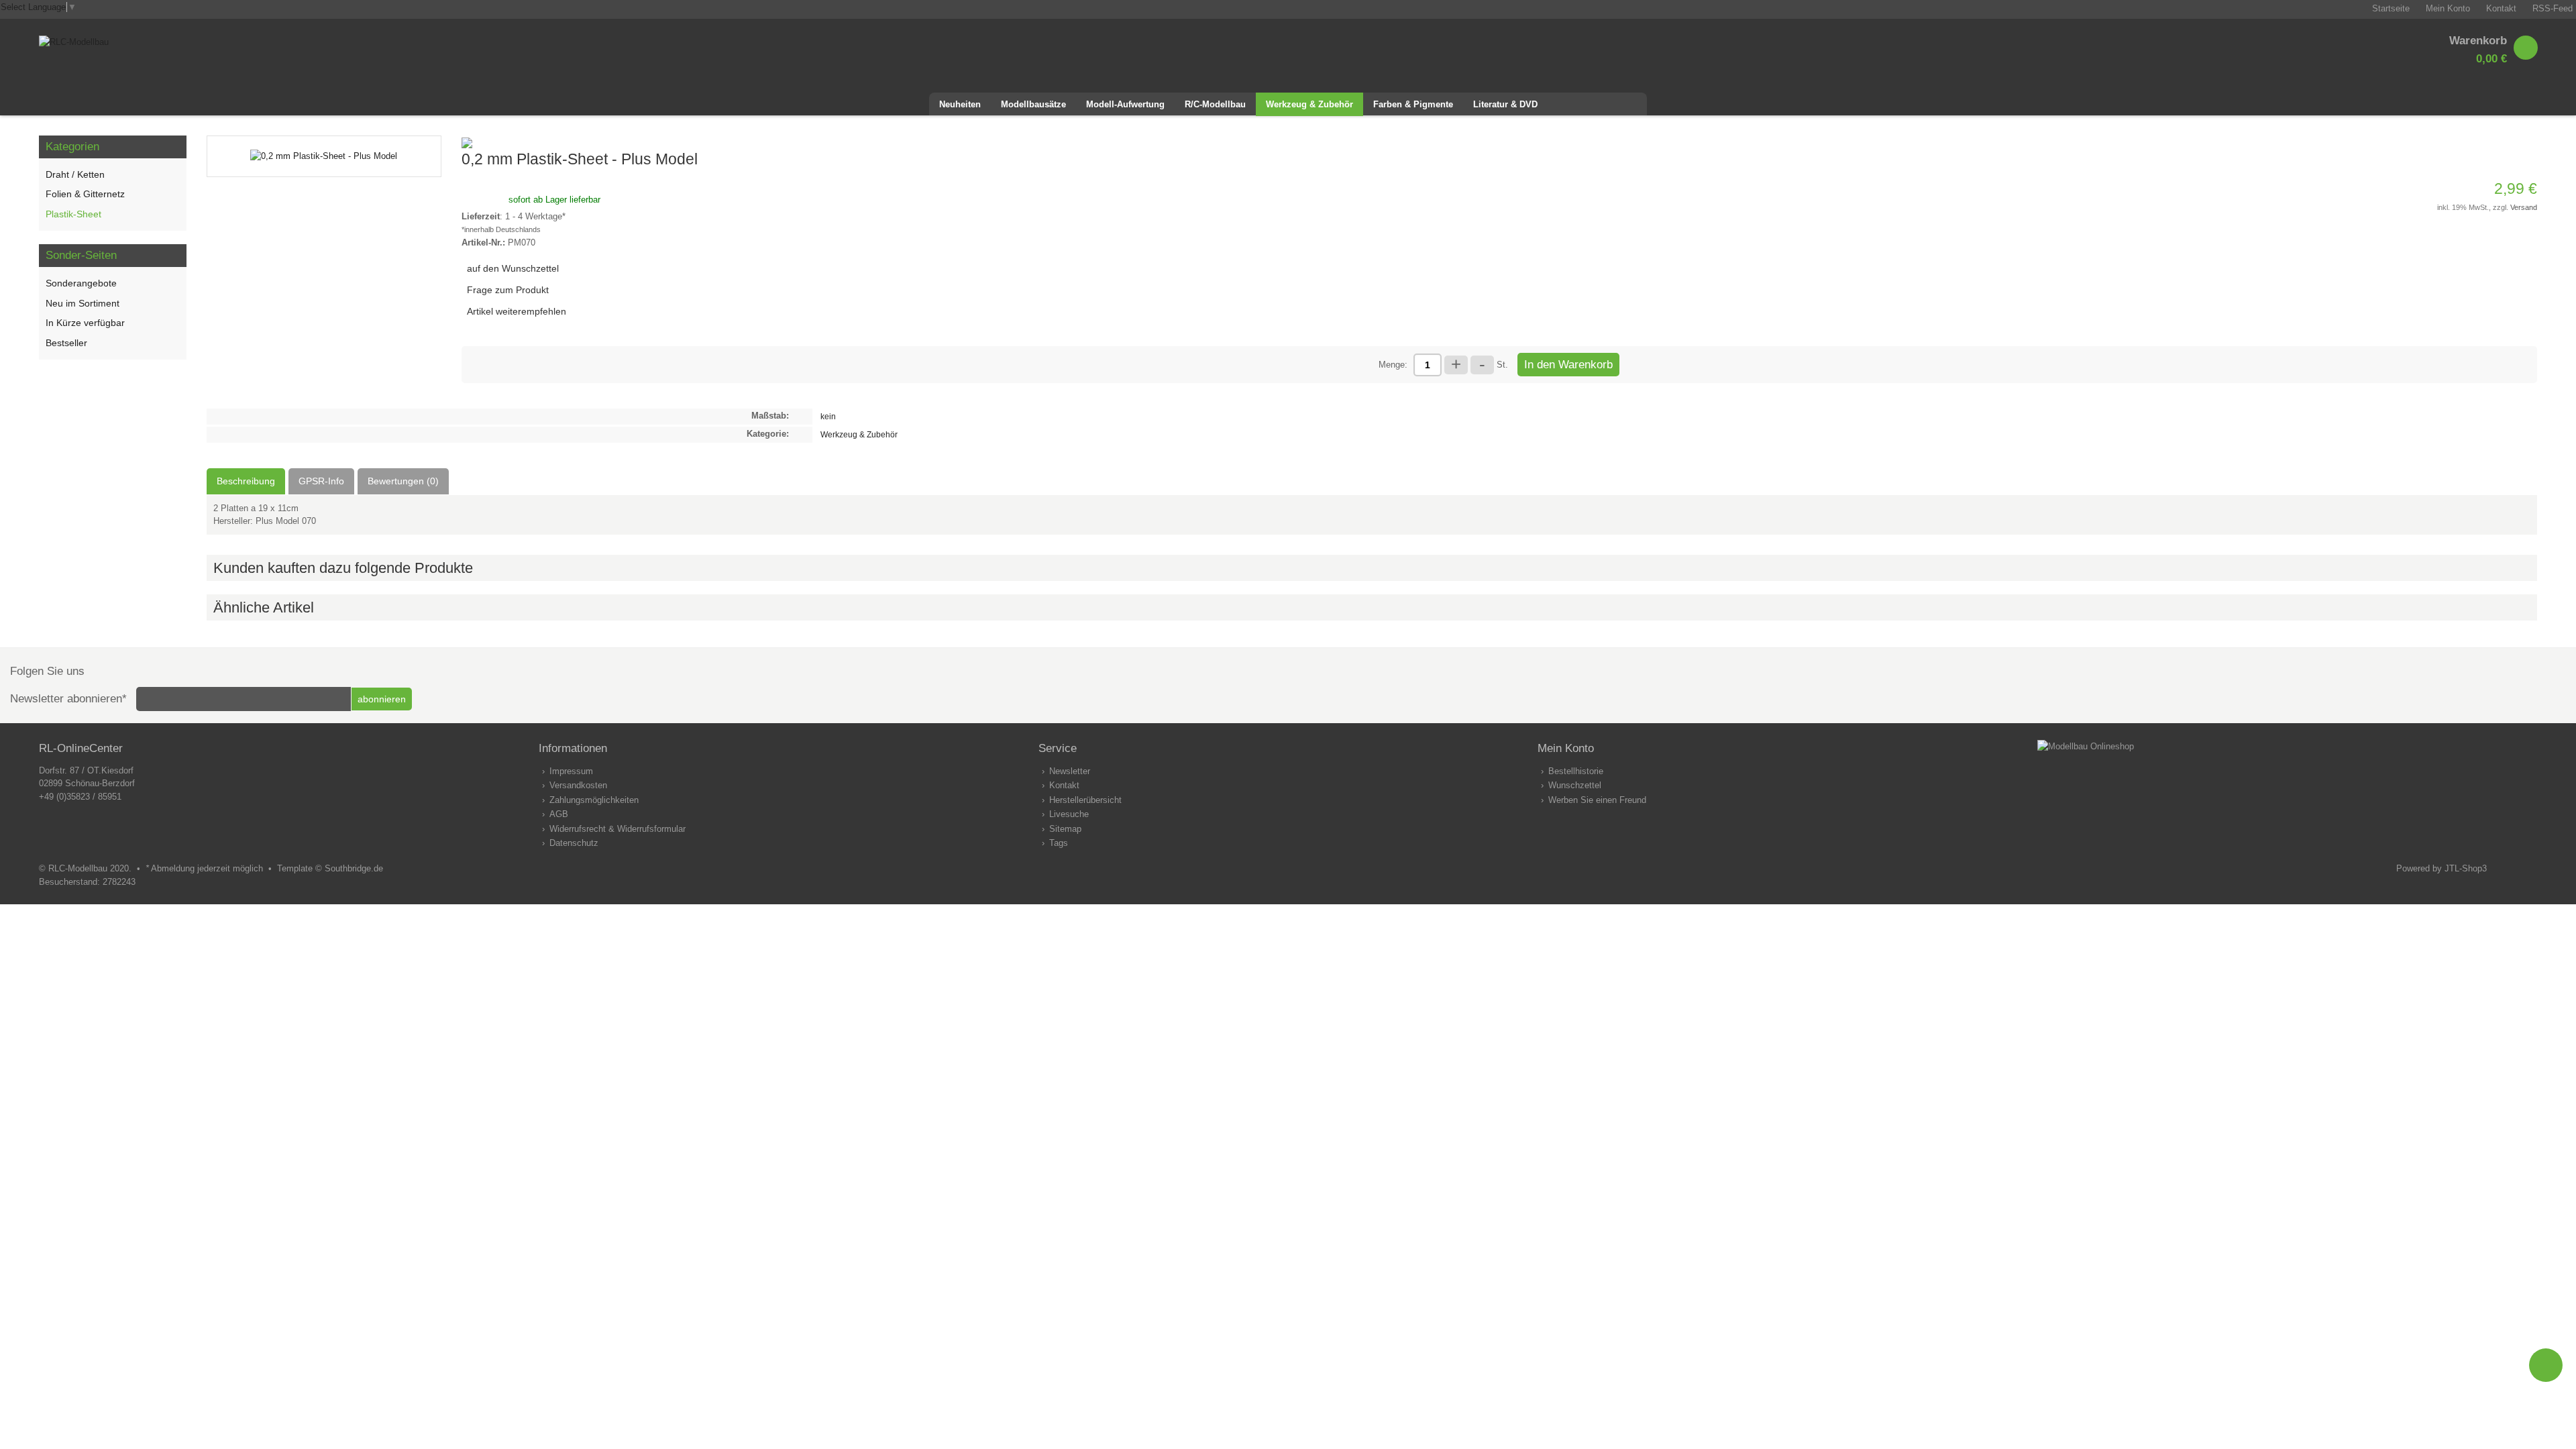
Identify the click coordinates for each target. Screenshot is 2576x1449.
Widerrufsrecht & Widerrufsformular (618, 829)
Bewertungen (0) (403, 481)
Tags (1059, 843)
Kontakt (1064, 785)
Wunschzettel (1575, 785)
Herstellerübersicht (1085, 800)
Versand (2524, 207)
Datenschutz (574, 843)
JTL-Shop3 (2466, 868)
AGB (559, 814)
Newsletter (1070, 771)
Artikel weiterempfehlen (517, 311)
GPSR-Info (321, 481)
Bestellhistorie (1576, 771)
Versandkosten (578, 785)
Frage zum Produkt (508, 290)
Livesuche (1069, 814)
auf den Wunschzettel (513, 268)
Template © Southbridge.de (330, 868)
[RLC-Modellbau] (74, 42)
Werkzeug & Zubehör (859, 434)
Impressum (571, 771)
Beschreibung (246, 481)
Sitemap (1065, 829)
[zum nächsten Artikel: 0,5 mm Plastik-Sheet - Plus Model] (2510, 142)
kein (828, 416)
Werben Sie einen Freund (1597, 800)
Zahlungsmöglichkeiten (594, 800)
